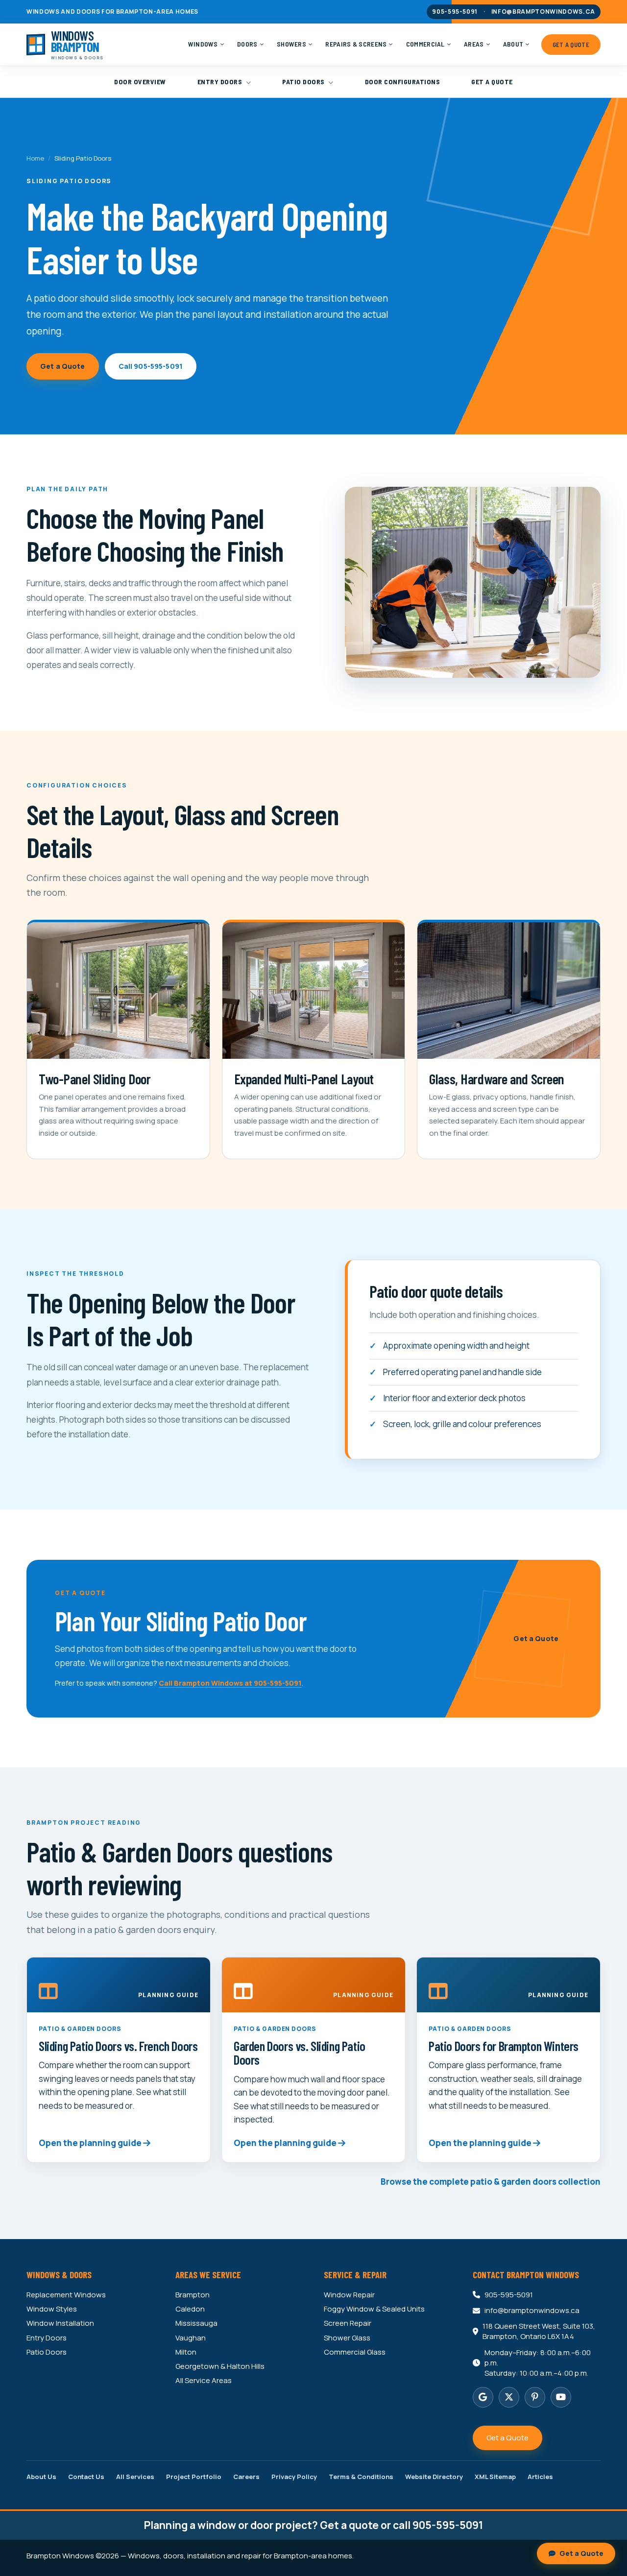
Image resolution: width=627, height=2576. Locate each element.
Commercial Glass (355, 2352)
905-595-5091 (455, 12)
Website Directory (434, 2477)
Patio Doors (304, 82)
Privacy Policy (294, 2477)
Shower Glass (347, 2338)
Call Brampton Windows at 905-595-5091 (230, 1683)
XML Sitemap (495, 2477)
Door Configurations (403, 82)
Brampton (193, 2295)
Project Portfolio (194, 2477)
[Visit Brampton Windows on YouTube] (561, 2397)
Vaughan (191, 2338)
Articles (540, 2477)
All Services (135, 2477)
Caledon (190, 2309)
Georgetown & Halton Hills (220, 2366)
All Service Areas (204, 2381)
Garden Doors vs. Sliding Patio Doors (300, 2052)
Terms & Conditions (361, 2477)
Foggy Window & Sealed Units (374, 2309)
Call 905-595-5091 (151, 366)
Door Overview (140, 82)
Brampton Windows (60, 2556)
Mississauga (196, 2323)
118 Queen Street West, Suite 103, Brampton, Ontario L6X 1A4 (539, 2331)
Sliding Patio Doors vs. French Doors (118, 2046)
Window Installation (60, 2323)
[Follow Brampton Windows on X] (509, 2397)
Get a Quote (492, 82)
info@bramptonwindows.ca (543, 12)
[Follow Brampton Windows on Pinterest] (535, 2397)
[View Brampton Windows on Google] (483, 2397)
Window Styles (52, 2309)
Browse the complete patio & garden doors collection (491, 2182)
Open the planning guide (91, 2143)
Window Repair (349, 2295)
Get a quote (349, 2525)
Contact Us (86, 2477)
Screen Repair (348, 2323)
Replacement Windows (66, 2295)
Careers (246, 2477)
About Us (41, 2477)
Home (35, 158)
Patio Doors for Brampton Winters (504, 2046)
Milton (186, 2352)
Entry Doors (221, 82)
